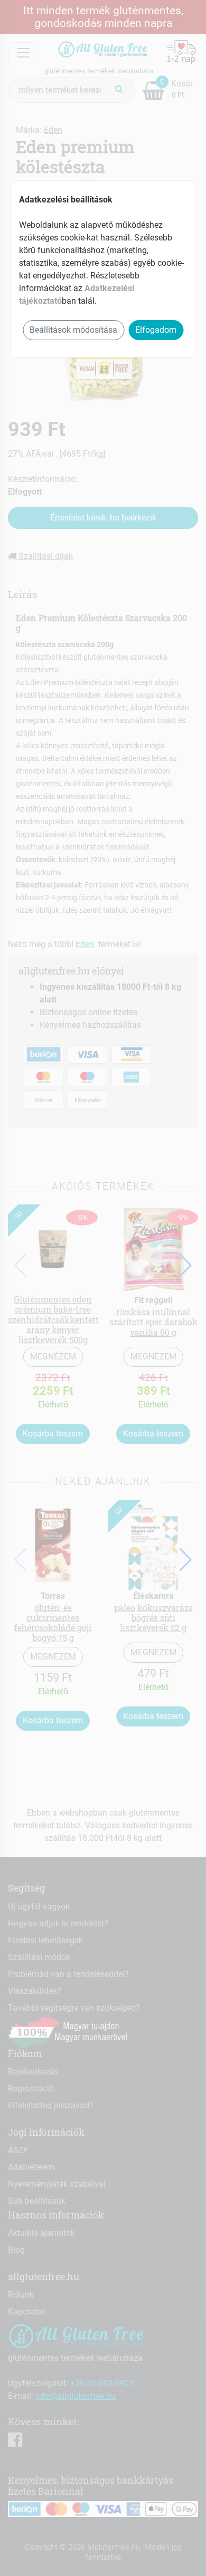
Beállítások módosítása (73, 330)
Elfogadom (156, 330)
